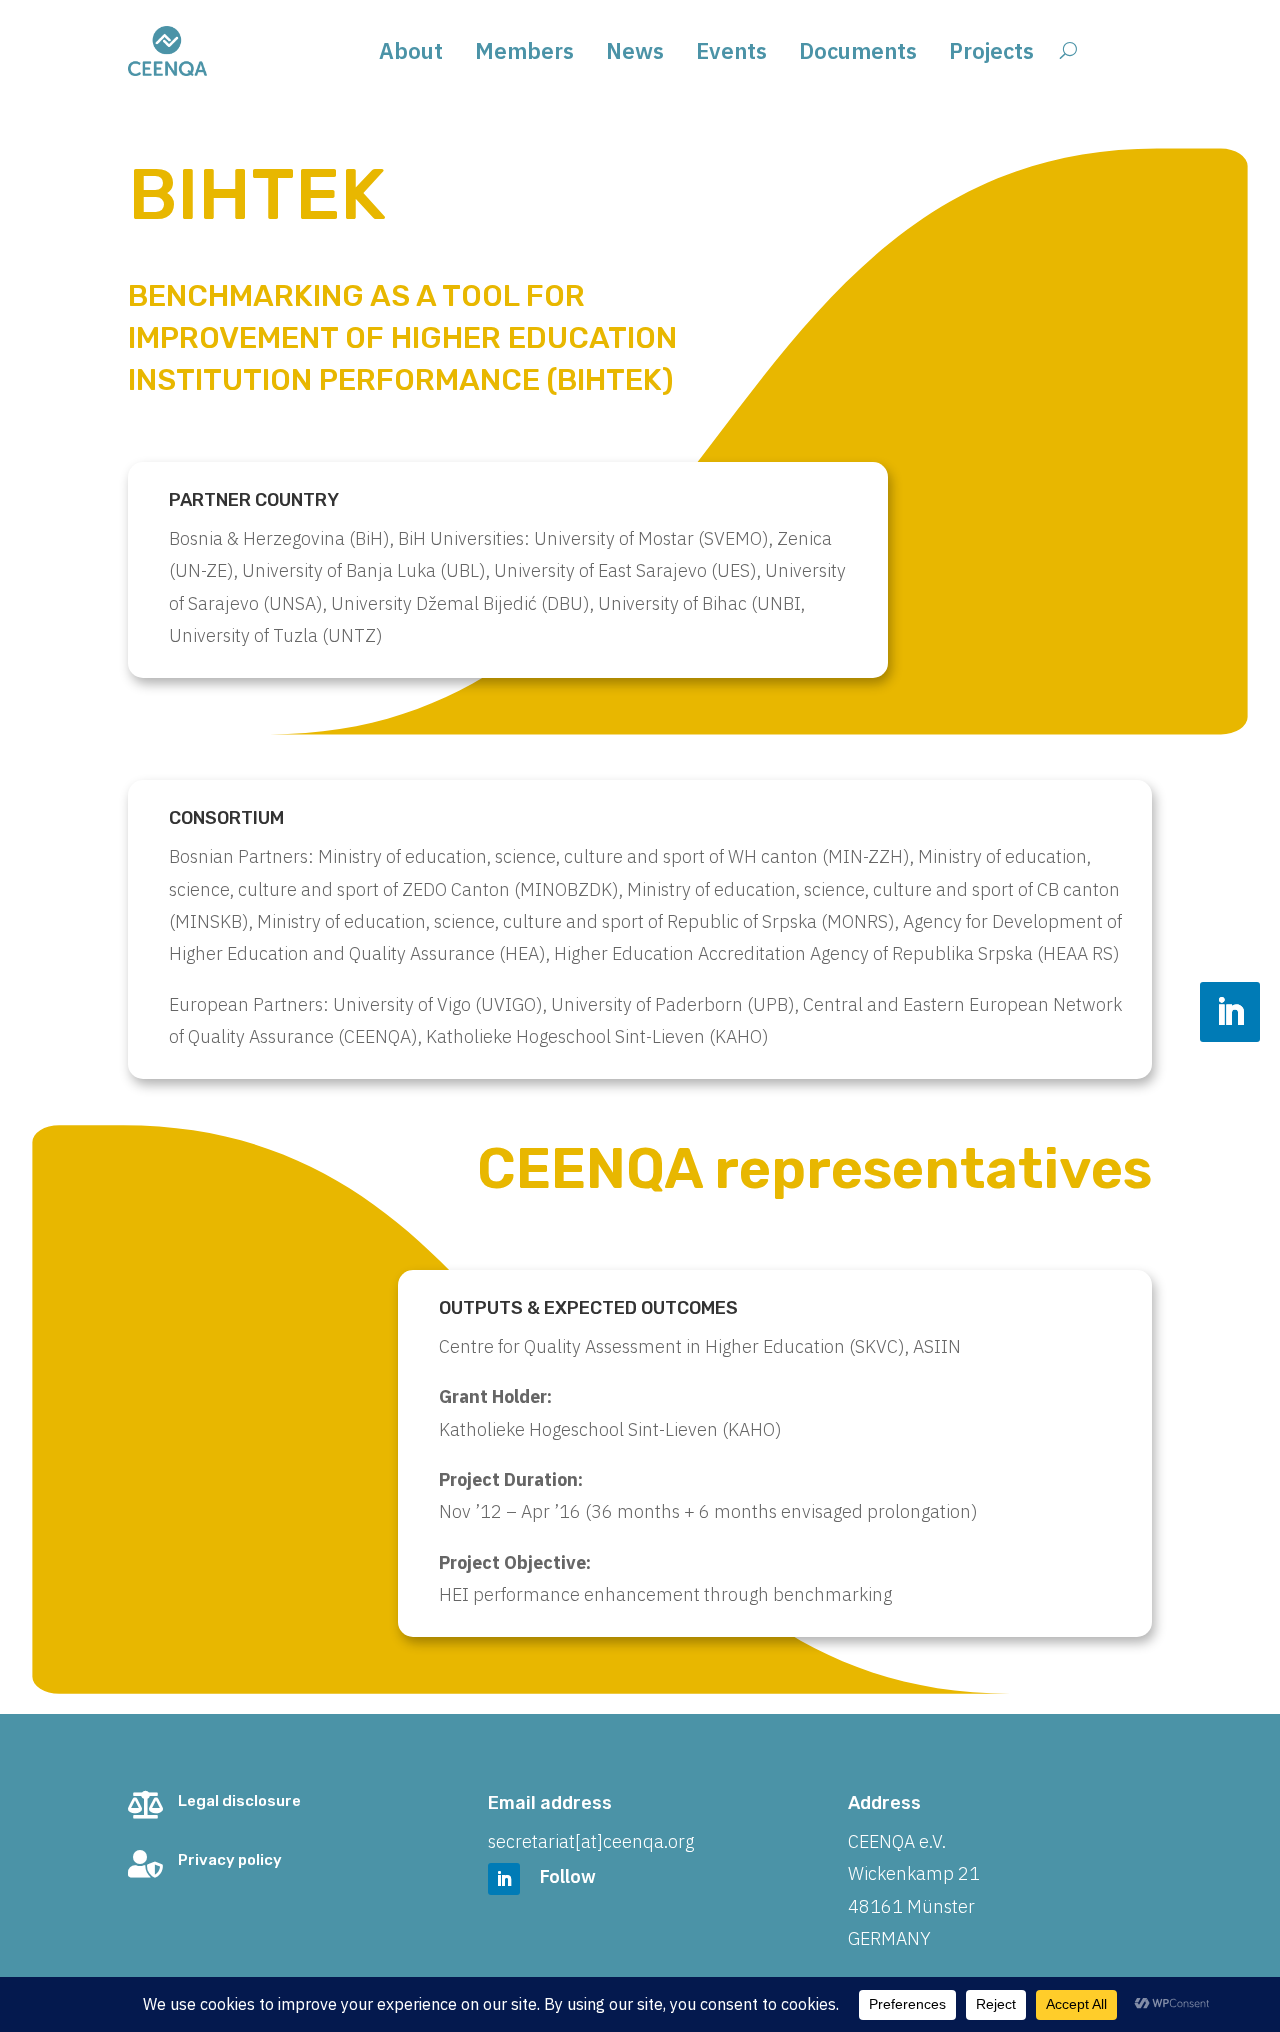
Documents (858, 54)
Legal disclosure (239, 1801)
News (635, 54)
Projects (991, 54)
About (411, 54)
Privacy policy (230, 1860)
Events (731, 54)
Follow (568, 1876)
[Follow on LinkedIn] (1230, 1012)
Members (524, 54)
